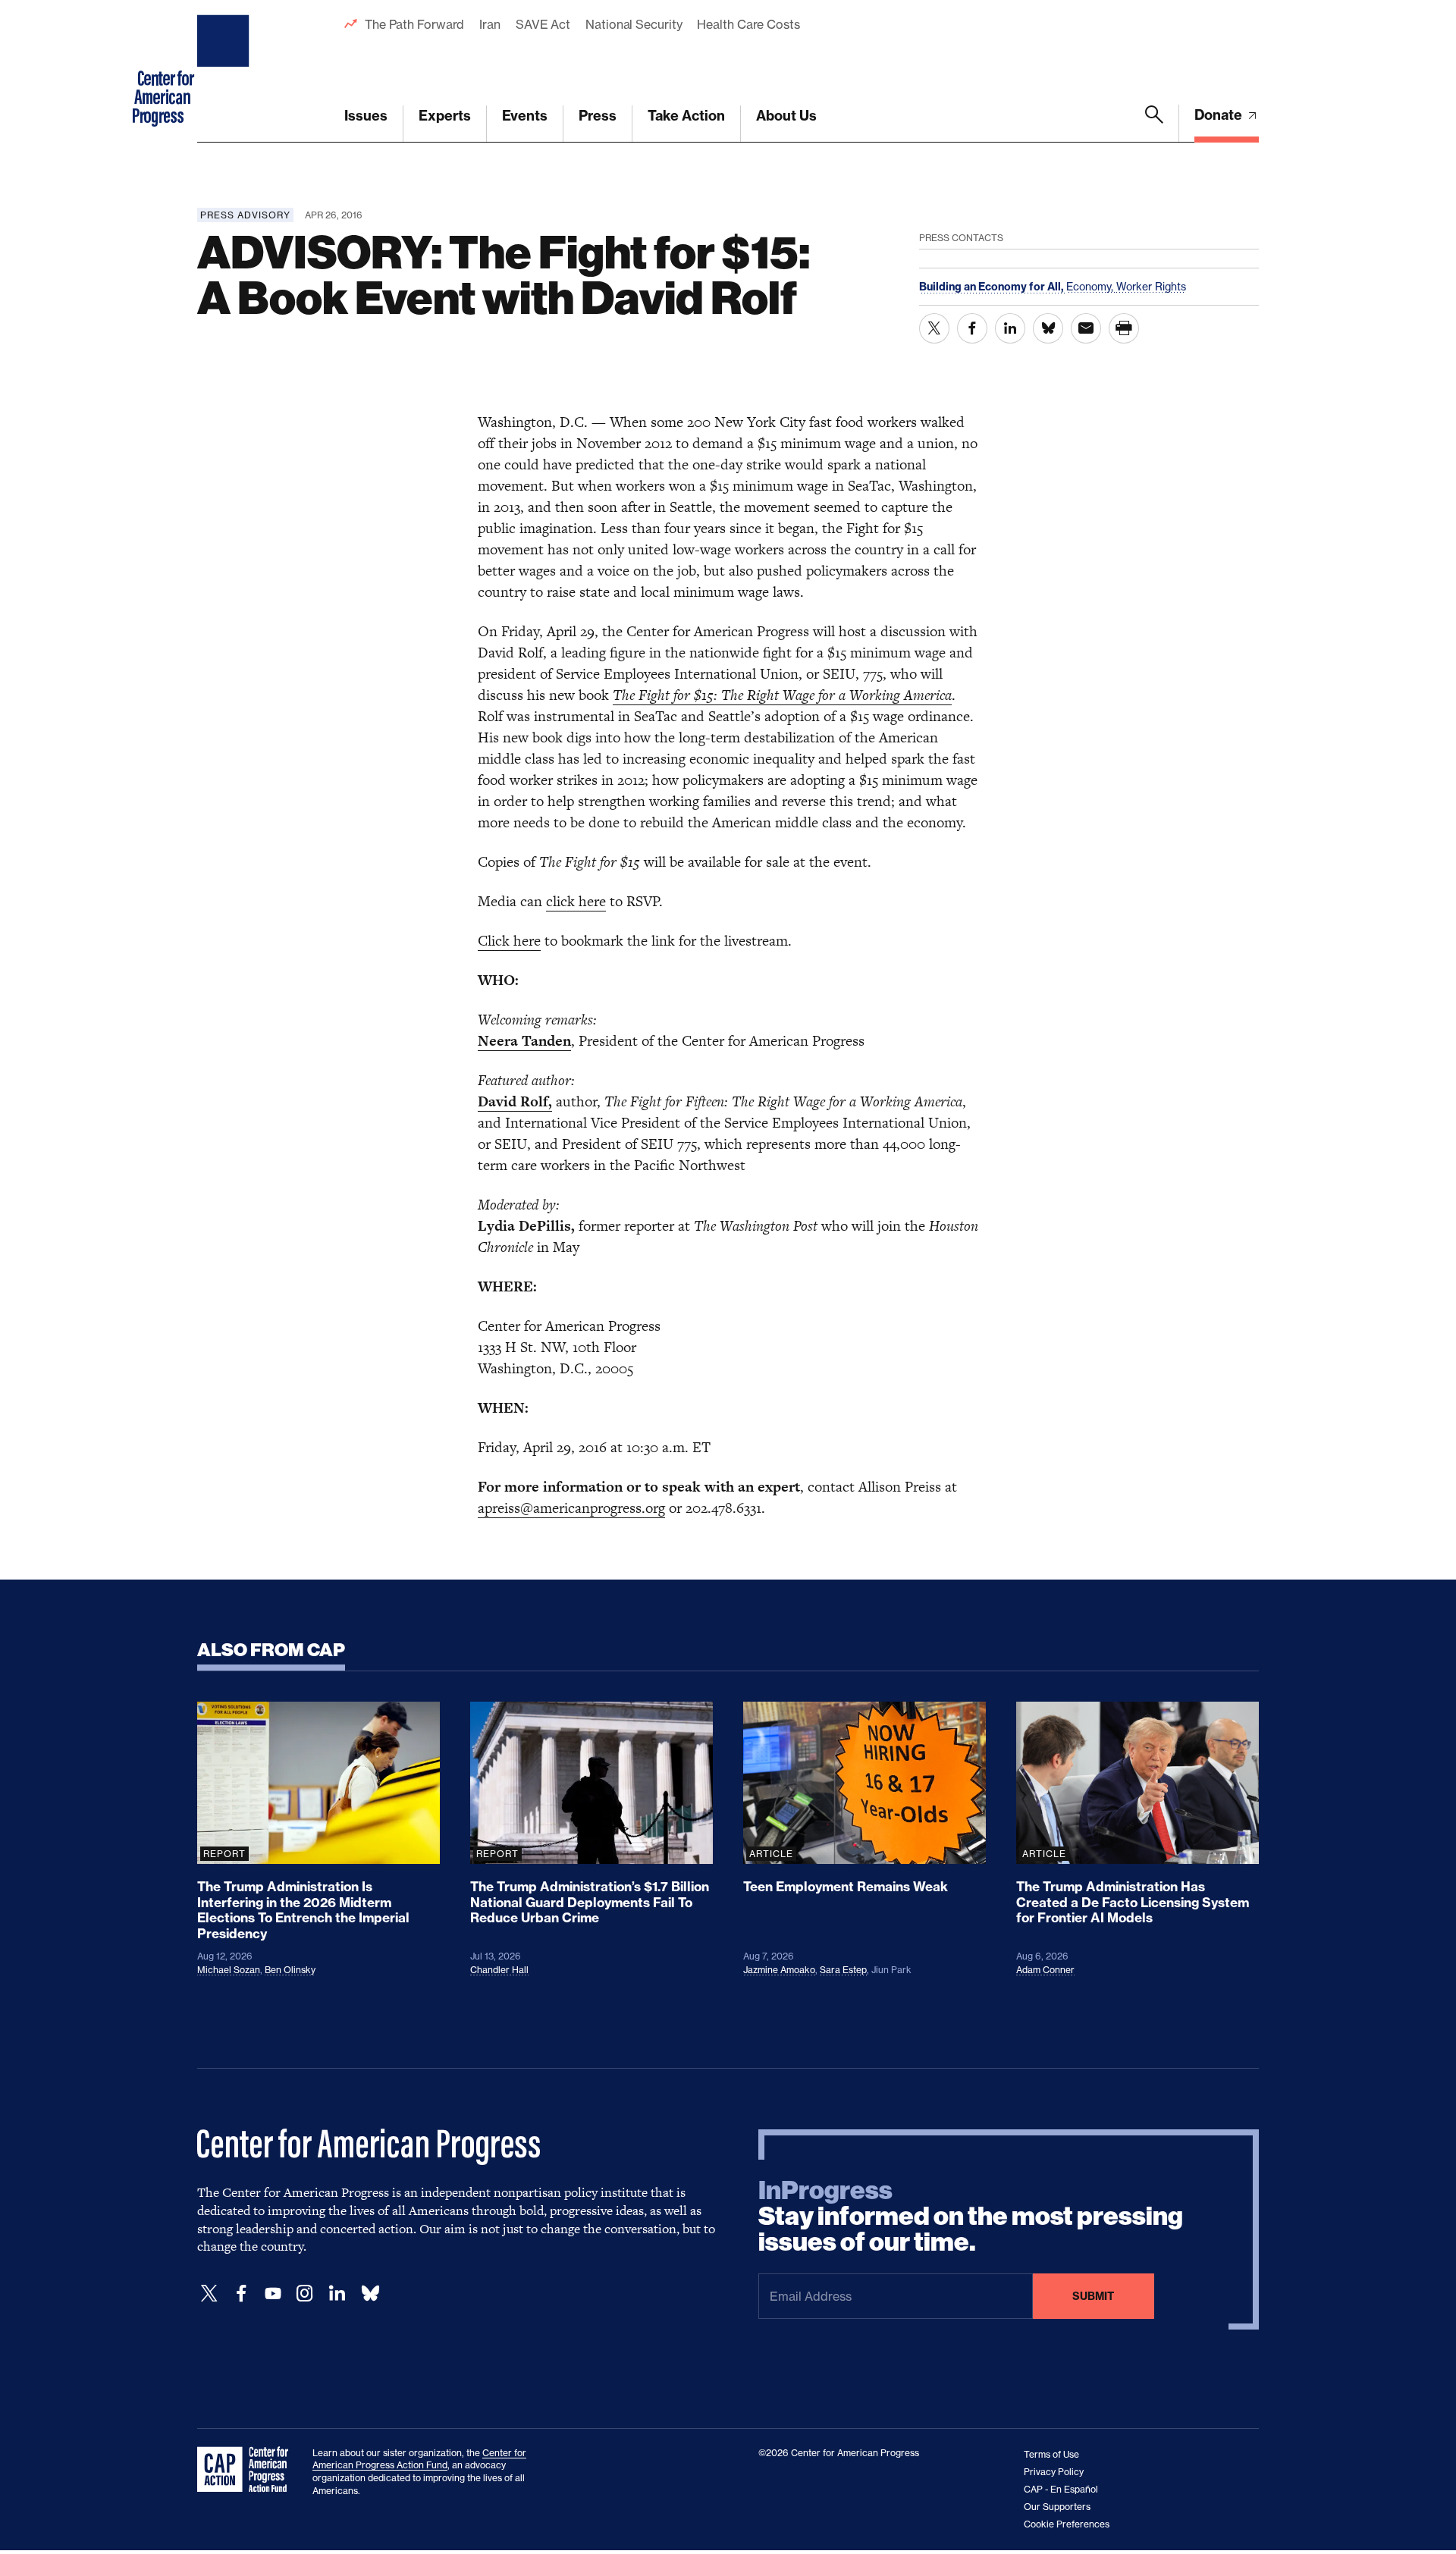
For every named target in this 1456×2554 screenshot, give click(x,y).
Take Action (686, 116)
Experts (445, 116)
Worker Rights (1151, 286)
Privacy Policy (1054, 2472)
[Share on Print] (1124, 328)
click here (576, 901)
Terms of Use (1051, 2454)
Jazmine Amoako (779, 1970)
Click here (509, 941)
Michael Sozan (229, 1970)
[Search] (1154, 124)
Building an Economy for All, (993, 287)
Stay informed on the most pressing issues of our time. (971, 2217)
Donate (1220, 115)
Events (525, 116)
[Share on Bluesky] (1048, 328)
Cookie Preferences (1067, 2524)
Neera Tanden (524, 1041)
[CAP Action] (247, 2470)
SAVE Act (543, 24)
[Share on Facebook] (972, 328)
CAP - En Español (1061, 2489)
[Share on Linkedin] (1010, 328)
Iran (490, 24)
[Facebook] (241, 2294)
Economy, (1091, 286)
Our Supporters (1057, 2507)
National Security (634, 24)
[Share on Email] (1086, 328)
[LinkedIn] (337, 2294)
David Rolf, (515, 1101)
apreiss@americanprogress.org (571, 1508)
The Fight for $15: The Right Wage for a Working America (782, 695)
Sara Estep (843, 1970)
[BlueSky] (370, 2294)
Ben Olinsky (290, 1970)
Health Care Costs (748, 24)
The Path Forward (414, 24)
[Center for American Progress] (225, 71)
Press (598, 116)
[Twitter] (209, 2294)
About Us (786, 116)
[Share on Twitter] (934, 328)
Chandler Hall (499, 1970)
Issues (366, 116)
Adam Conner (1045, 1970)
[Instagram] (305, 2294)
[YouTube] (273, 2294)
